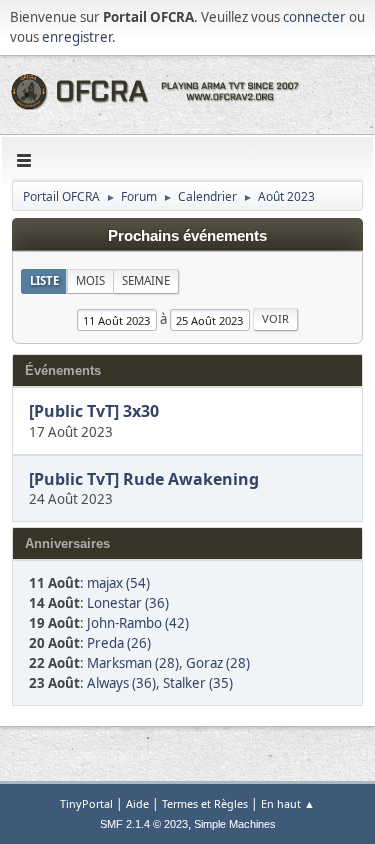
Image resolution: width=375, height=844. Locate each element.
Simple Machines (235, 824)
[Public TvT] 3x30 (94, 412)
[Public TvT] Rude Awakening (146, 479)
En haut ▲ (288, 803)
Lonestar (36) (128, 603)
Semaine (146, 280)
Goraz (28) (218, 663)
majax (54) (118, 583)
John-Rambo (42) (138, 623)
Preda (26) (119, 643)
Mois (90, 280)
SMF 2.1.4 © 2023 (144, 824)
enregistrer (77, 37)
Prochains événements (187, 236)
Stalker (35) (198, 683)
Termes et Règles (205, 803)
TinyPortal (86, 803)
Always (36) (121, 683)
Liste (44, 280)
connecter (314, 17)
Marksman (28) (133, 663)
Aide (137, 803)
